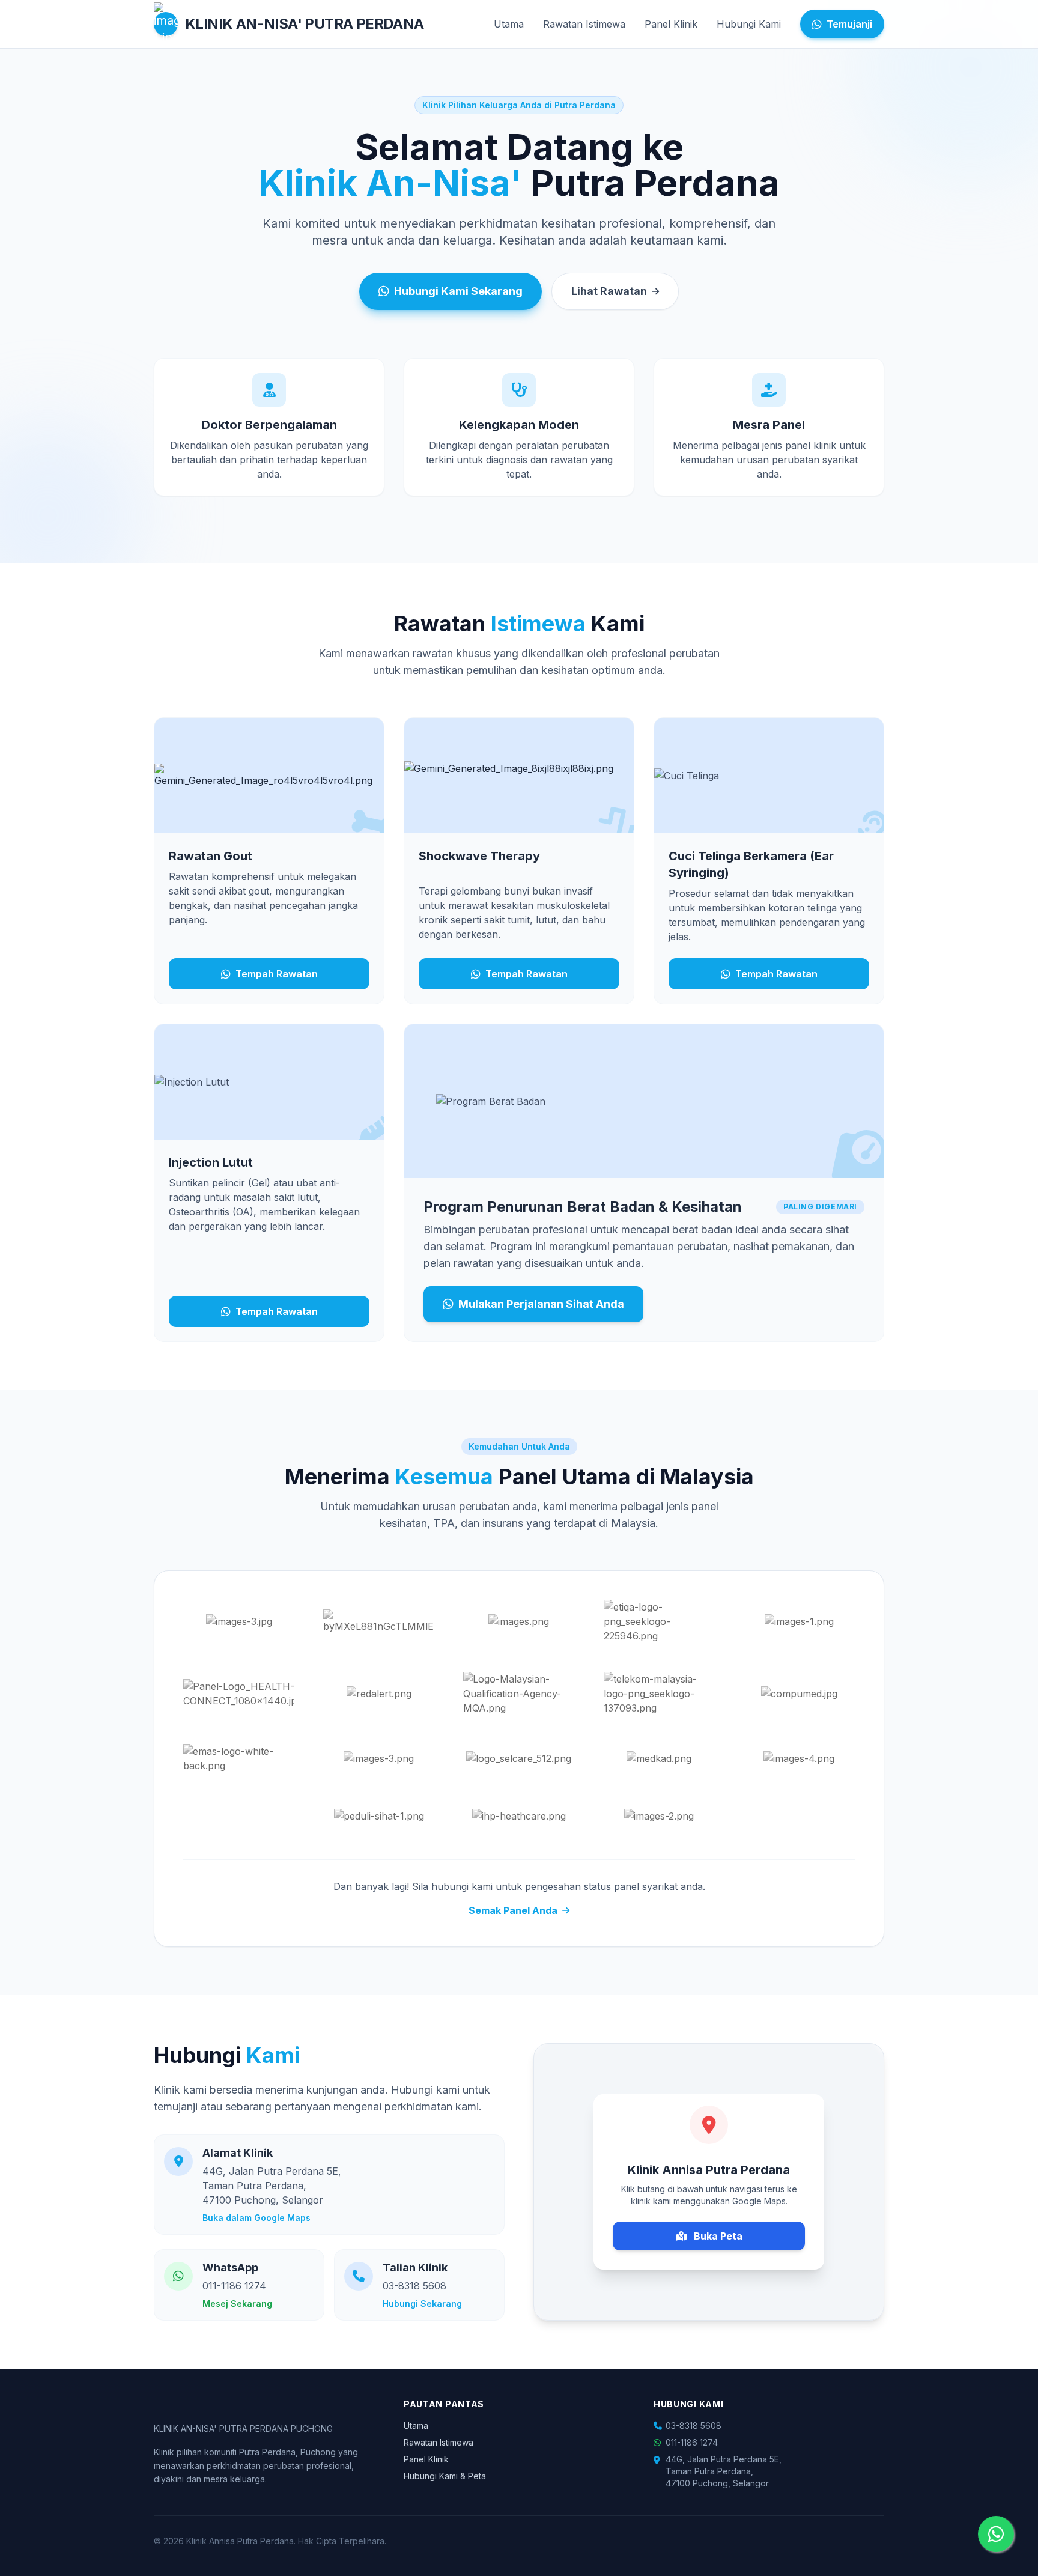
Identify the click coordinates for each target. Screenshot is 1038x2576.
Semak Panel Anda (513, 1910)
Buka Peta (717, 2236)
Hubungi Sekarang (422, 2304)
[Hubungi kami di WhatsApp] (996, 2534)
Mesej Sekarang (237, 2304)
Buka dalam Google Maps (256, 2218)
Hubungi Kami (749, 24)
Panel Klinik (671, 24)
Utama (509, 24)
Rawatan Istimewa (584, 24)
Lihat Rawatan (609, 291)
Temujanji (849, 24)
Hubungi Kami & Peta (445, 2476)
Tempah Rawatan (277, 974)
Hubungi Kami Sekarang (458, 291)
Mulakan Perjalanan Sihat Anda (541, 1304)
